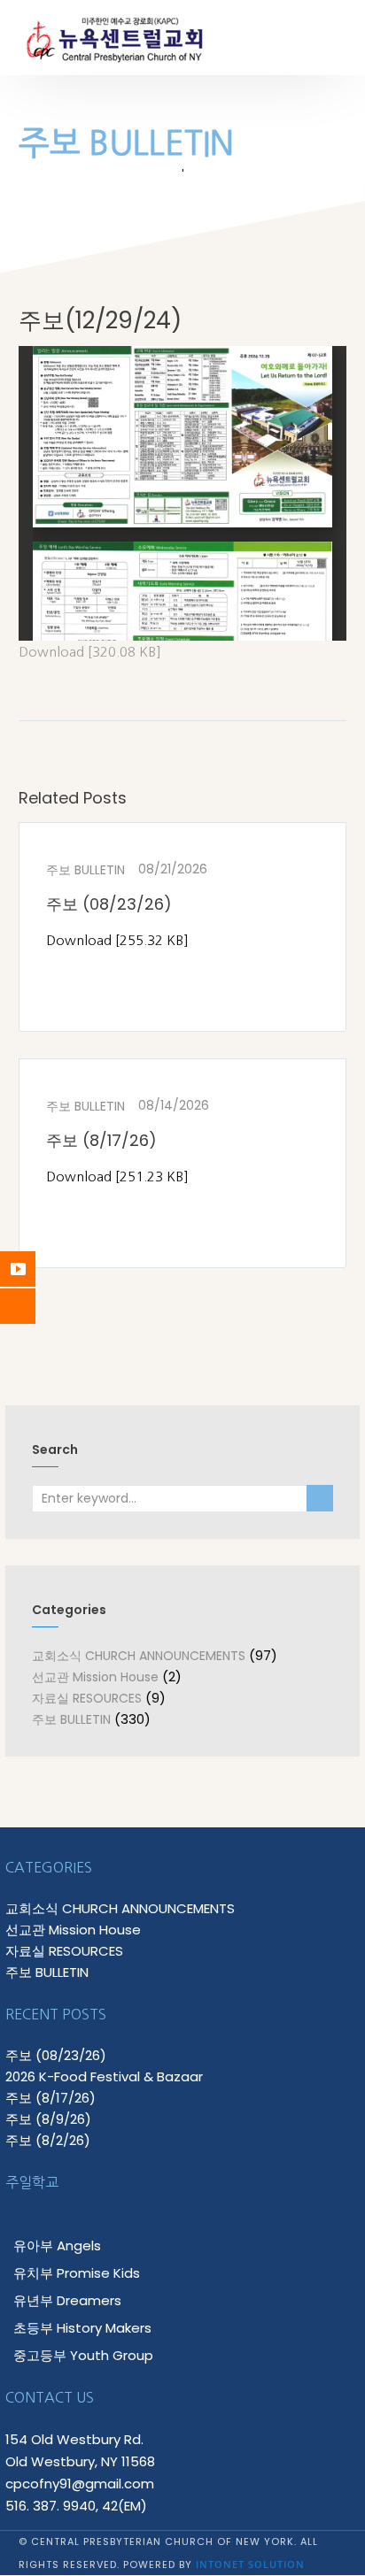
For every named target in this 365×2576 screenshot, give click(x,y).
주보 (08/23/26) (109, 904)
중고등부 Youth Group (83, 2355)
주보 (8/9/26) (48, 2119)
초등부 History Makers (82, 2328)
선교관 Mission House (95, 1677)
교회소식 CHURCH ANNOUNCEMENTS (139, 1656)
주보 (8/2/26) (48, 2140)
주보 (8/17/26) (101, 1140)
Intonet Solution (250, 2564)
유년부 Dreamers (67, 2300)
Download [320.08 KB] (90, 652)
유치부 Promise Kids (77, 2273)
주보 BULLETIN (85, 870)
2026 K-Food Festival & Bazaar (104, 2076)
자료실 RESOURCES (87, 1698)
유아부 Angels (57, 2245)
